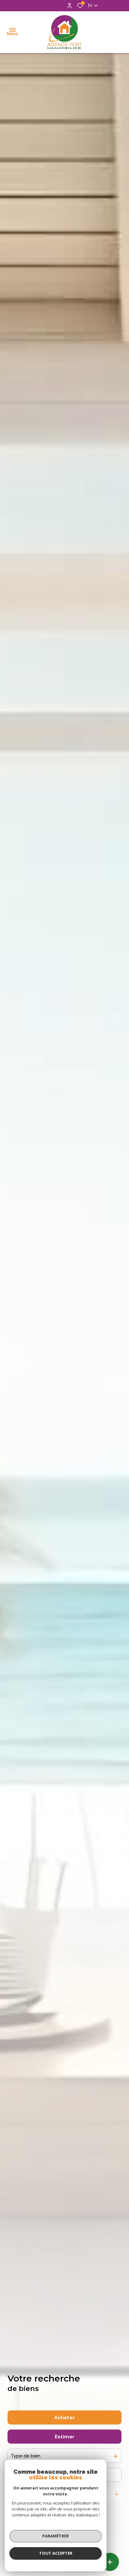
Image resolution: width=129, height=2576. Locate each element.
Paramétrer (56, 2536)
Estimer (65, 2437)
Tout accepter (56, 2553)
